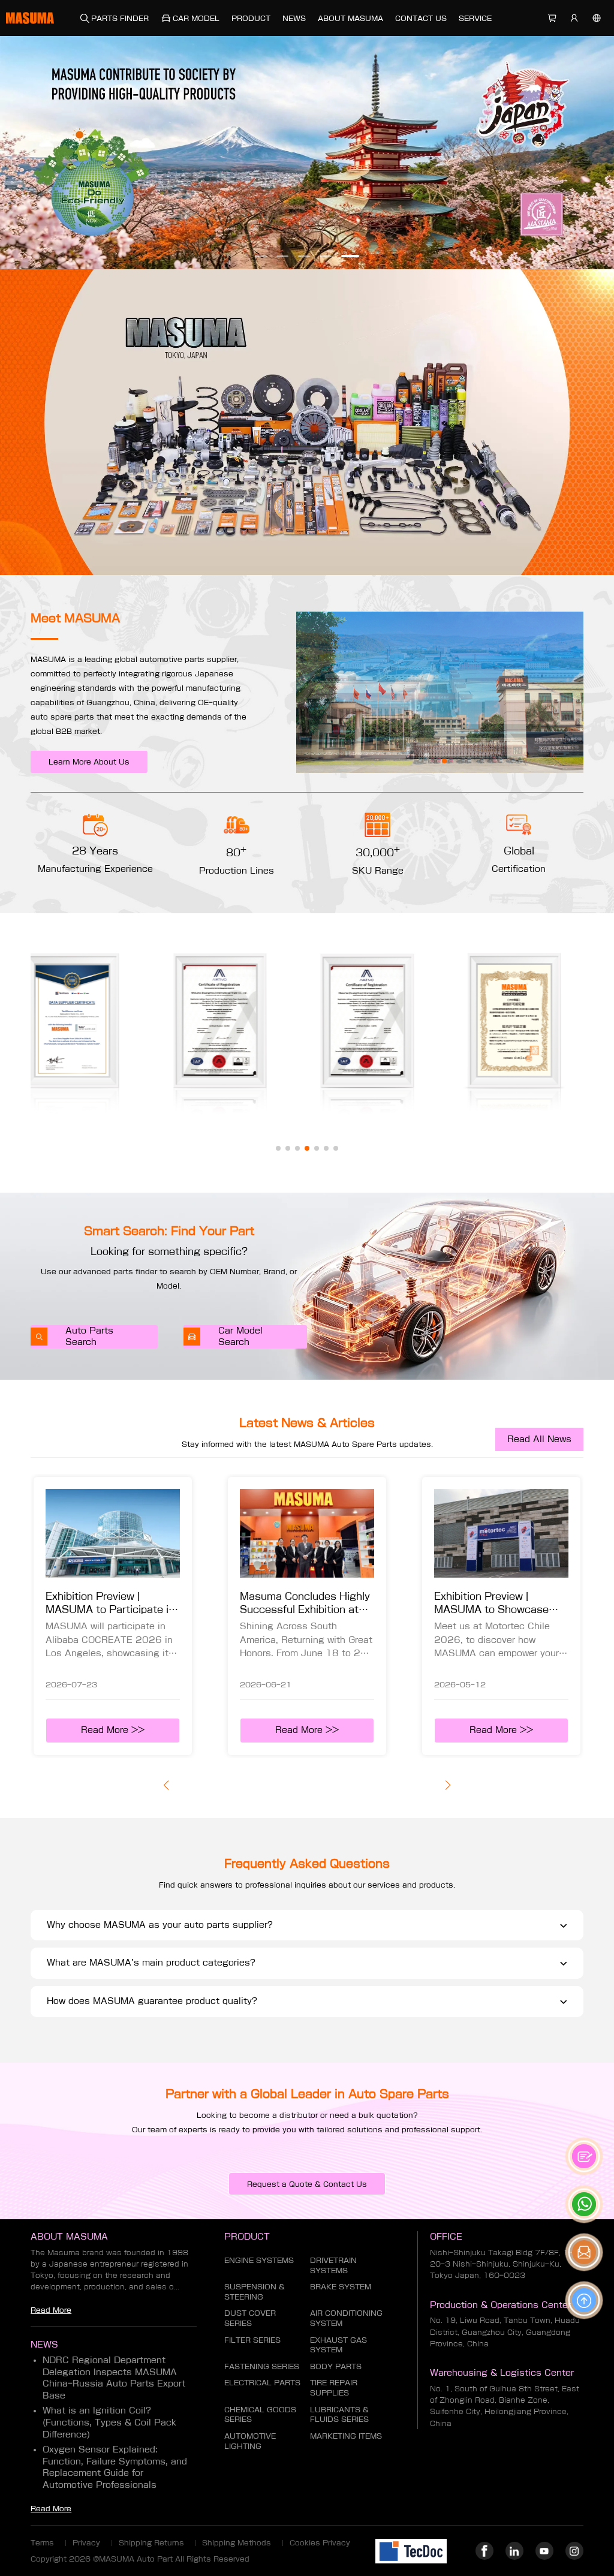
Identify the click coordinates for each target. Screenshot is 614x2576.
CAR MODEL (196, 18)
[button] (264, 256)
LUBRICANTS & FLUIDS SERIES (339, 2414)
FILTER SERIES (252, 2340)
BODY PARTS (336, 2366)
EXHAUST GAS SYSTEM (338, 2345)
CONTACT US (421, 18)
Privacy (86, 2542)
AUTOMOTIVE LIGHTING (250, 2441)
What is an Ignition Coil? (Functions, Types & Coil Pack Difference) (109, 2422)
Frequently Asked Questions (307, 1863)
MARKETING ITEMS (346, 2436)
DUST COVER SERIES (250, 2318)
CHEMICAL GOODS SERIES (260, 2414)
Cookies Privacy (320, 2542)
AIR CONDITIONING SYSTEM (346, 2318)
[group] (113, 1616)
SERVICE (475, 18)
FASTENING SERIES (262, 2366)
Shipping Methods (237, 2542)
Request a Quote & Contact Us (307, 2184)
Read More (51, 2310)
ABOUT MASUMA (350, 18)
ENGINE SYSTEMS (259, 2260)
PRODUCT (251, 18)
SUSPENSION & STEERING (255, 2291)
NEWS (294, 18)
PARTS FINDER (120, 18)
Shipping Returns (151, 2542)
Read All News (539, 1439)
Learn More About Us (89, 762)
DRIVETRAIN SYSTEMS (333, 2265)
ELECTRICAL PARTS (262, 2382)
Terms (42, 2542)
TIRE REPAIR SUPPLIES (334, 2387)
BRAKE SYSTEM (341, 2286)
